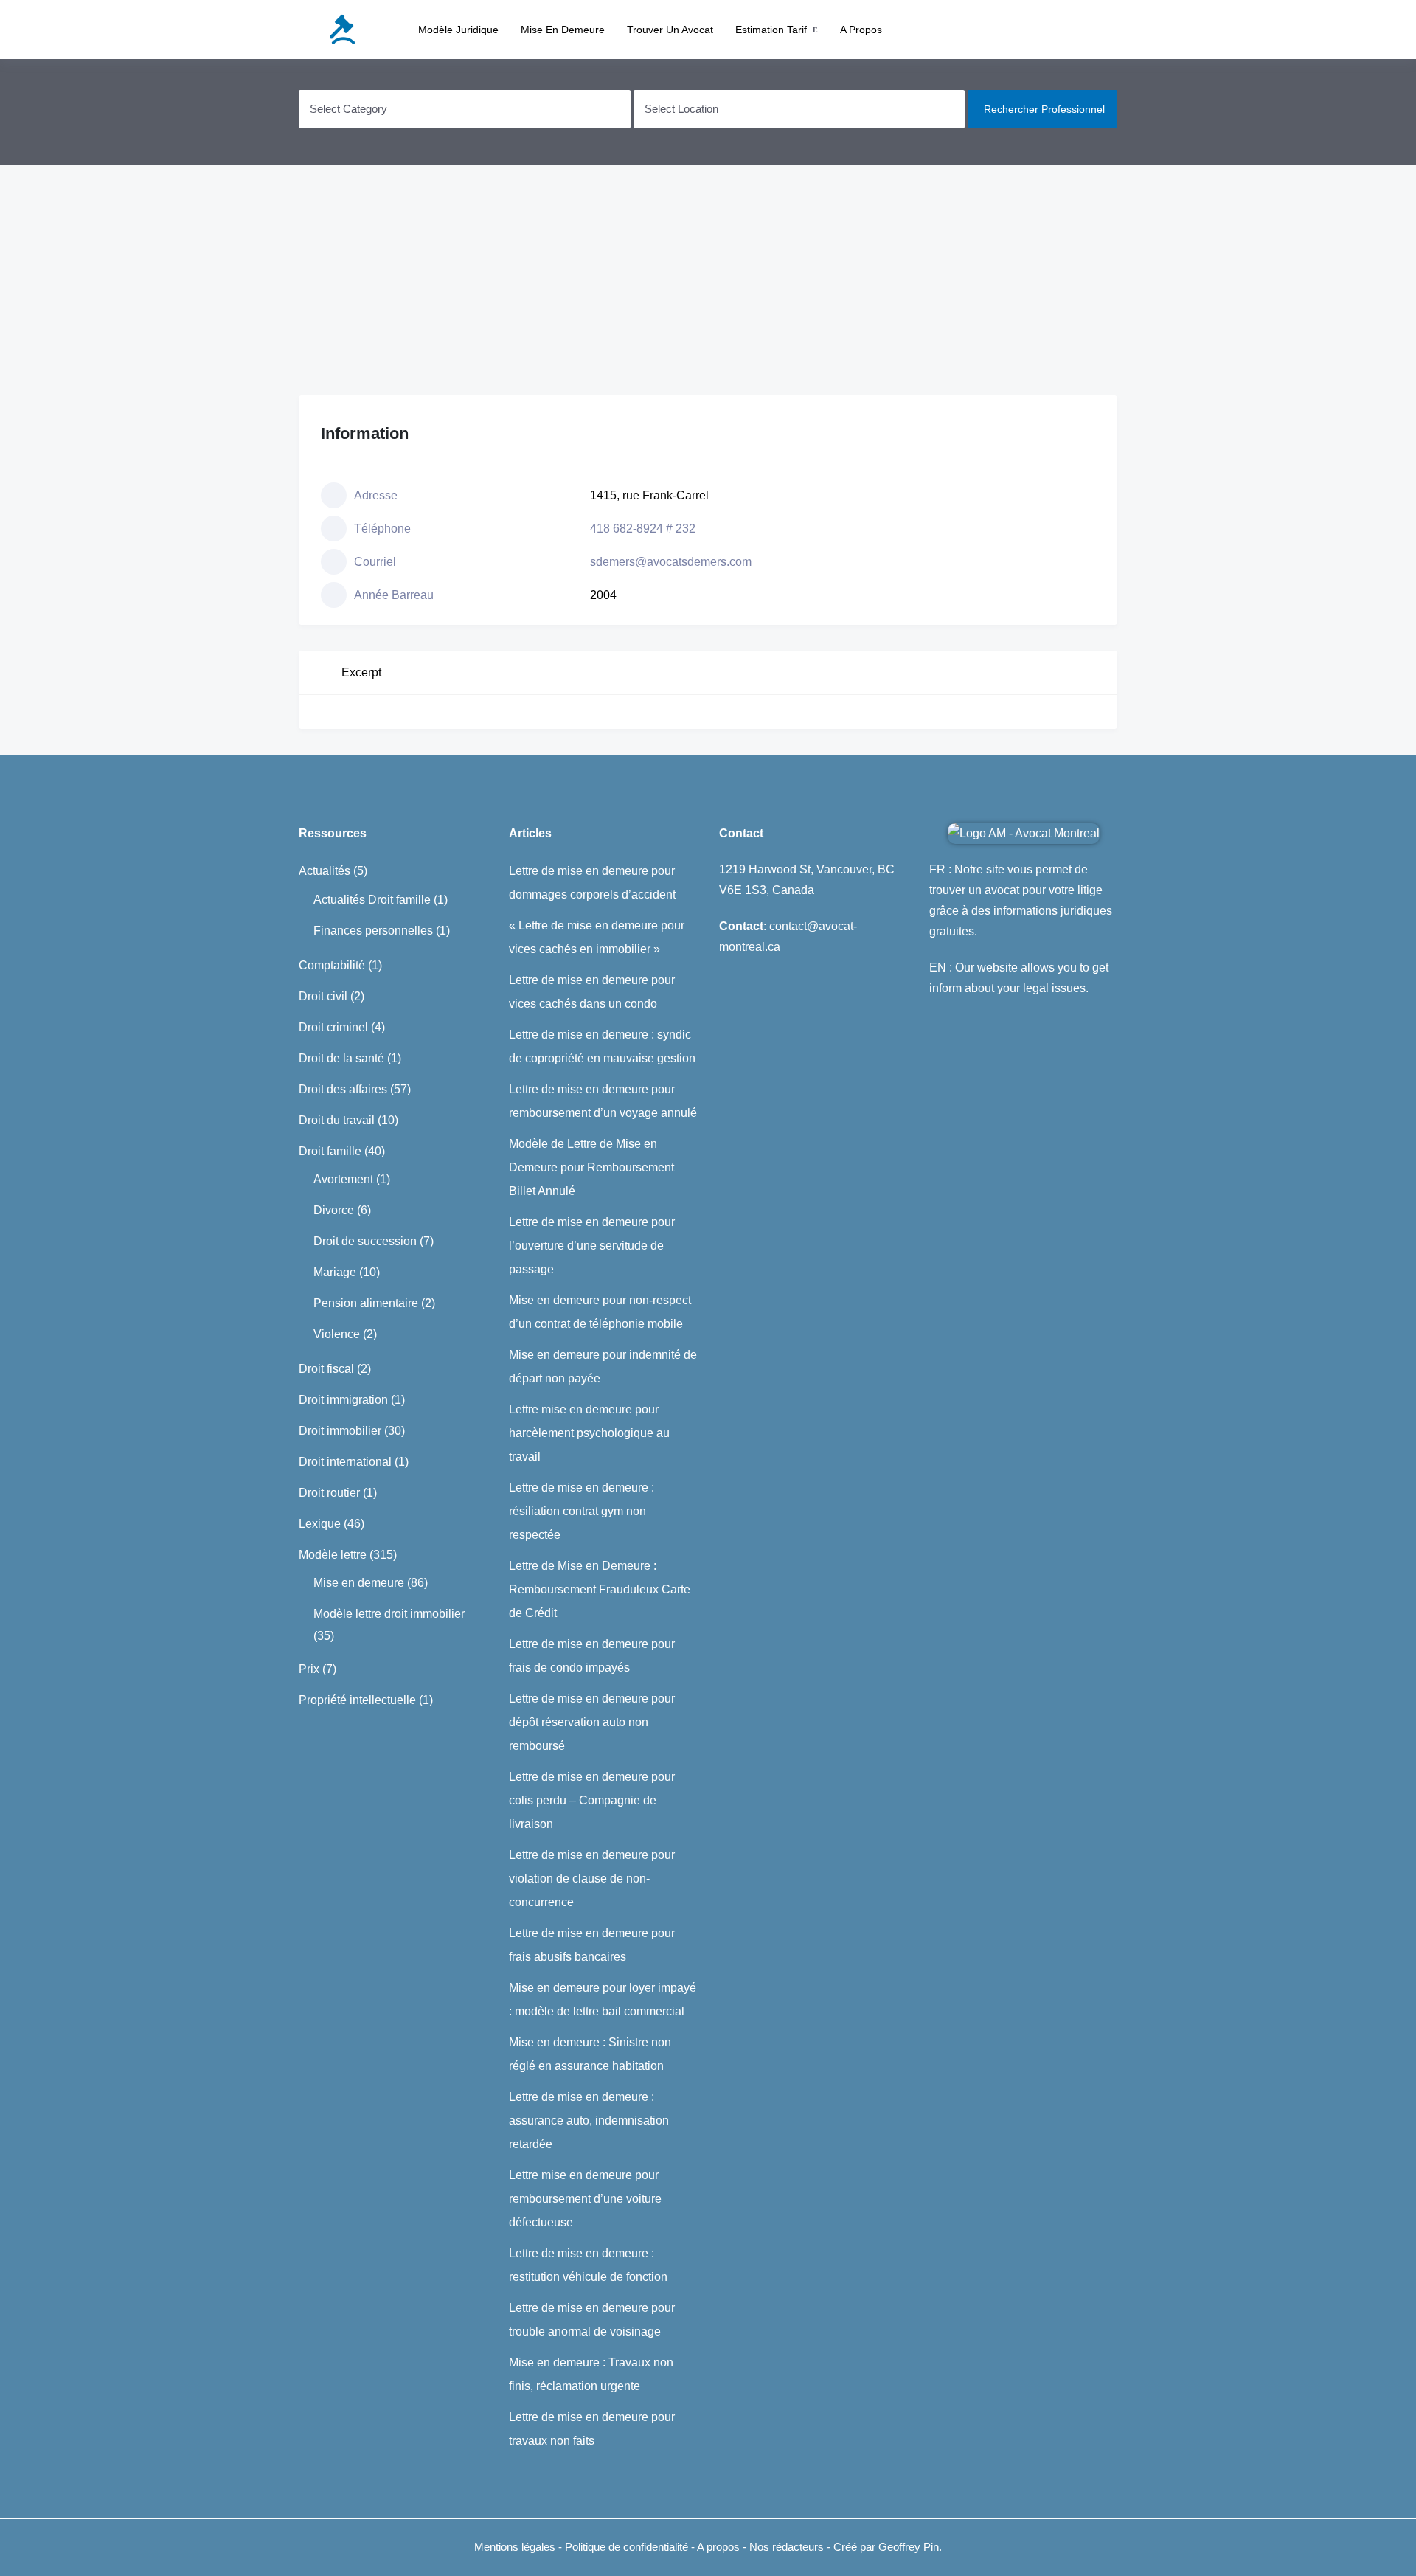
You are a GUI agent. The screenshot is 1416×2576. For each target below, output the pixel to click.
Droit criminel (333, 1027)
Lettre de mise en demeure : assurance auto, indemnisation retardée (589, 2120)
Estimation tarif (771, 30)
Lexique (320, 1524)
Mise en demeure (563, 30)
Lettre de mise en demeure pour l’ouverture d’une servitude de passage (592, 1246)
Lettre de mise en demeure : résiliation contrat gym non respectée (582, 1511)
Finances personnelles (373, 931)
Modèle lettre (333, 1555)
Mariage (335, 1272)
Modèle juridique (458, 30)
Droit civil (323, 996)
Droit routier (329, 1493)
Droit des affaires (343, 1089)
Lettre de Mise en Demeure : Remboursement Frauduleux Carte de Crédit (600, 1589)
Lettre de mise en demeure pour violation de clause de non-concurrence (592, 1879)
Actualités (324, 871)
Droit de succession (365, 1241)
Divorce (334, 1210)
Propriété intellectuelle (357, 1700)
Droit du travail (337, 1120)
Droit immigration (343, 1400)
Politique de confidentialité (628, 2547)
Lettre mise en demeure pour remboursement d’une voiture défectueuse (585, 2199)
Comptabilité (332, 965)
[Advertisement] (708, 280)
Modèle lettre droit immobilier (389, 1614)
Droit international (345, 1462)
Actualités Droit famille (372, 900)
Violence (337, 1334)
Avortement (343, 1179)
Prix (309, 1669)
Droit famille (330, 1151)
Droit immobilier (340, 1431)
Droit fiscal (326, 1369)
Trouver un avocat (670, 30)
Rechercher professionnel (1044, 109)
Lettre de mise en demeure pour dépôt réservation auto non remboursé (592, 1722)
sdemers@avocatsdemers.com (671, 562)
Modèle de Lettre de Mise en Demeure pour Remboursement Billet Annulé (591, 1167)
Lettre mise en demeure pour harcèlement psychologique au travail (589, 1433)
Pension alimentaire (366, 1303)
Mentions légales (515, 2547)
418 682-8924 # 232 (643, 529)
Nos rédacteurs (787, 2547)
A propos (861, 30)
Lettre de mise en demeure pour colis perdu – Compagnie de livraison (592, 1800)
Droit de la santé (341, 1058)
